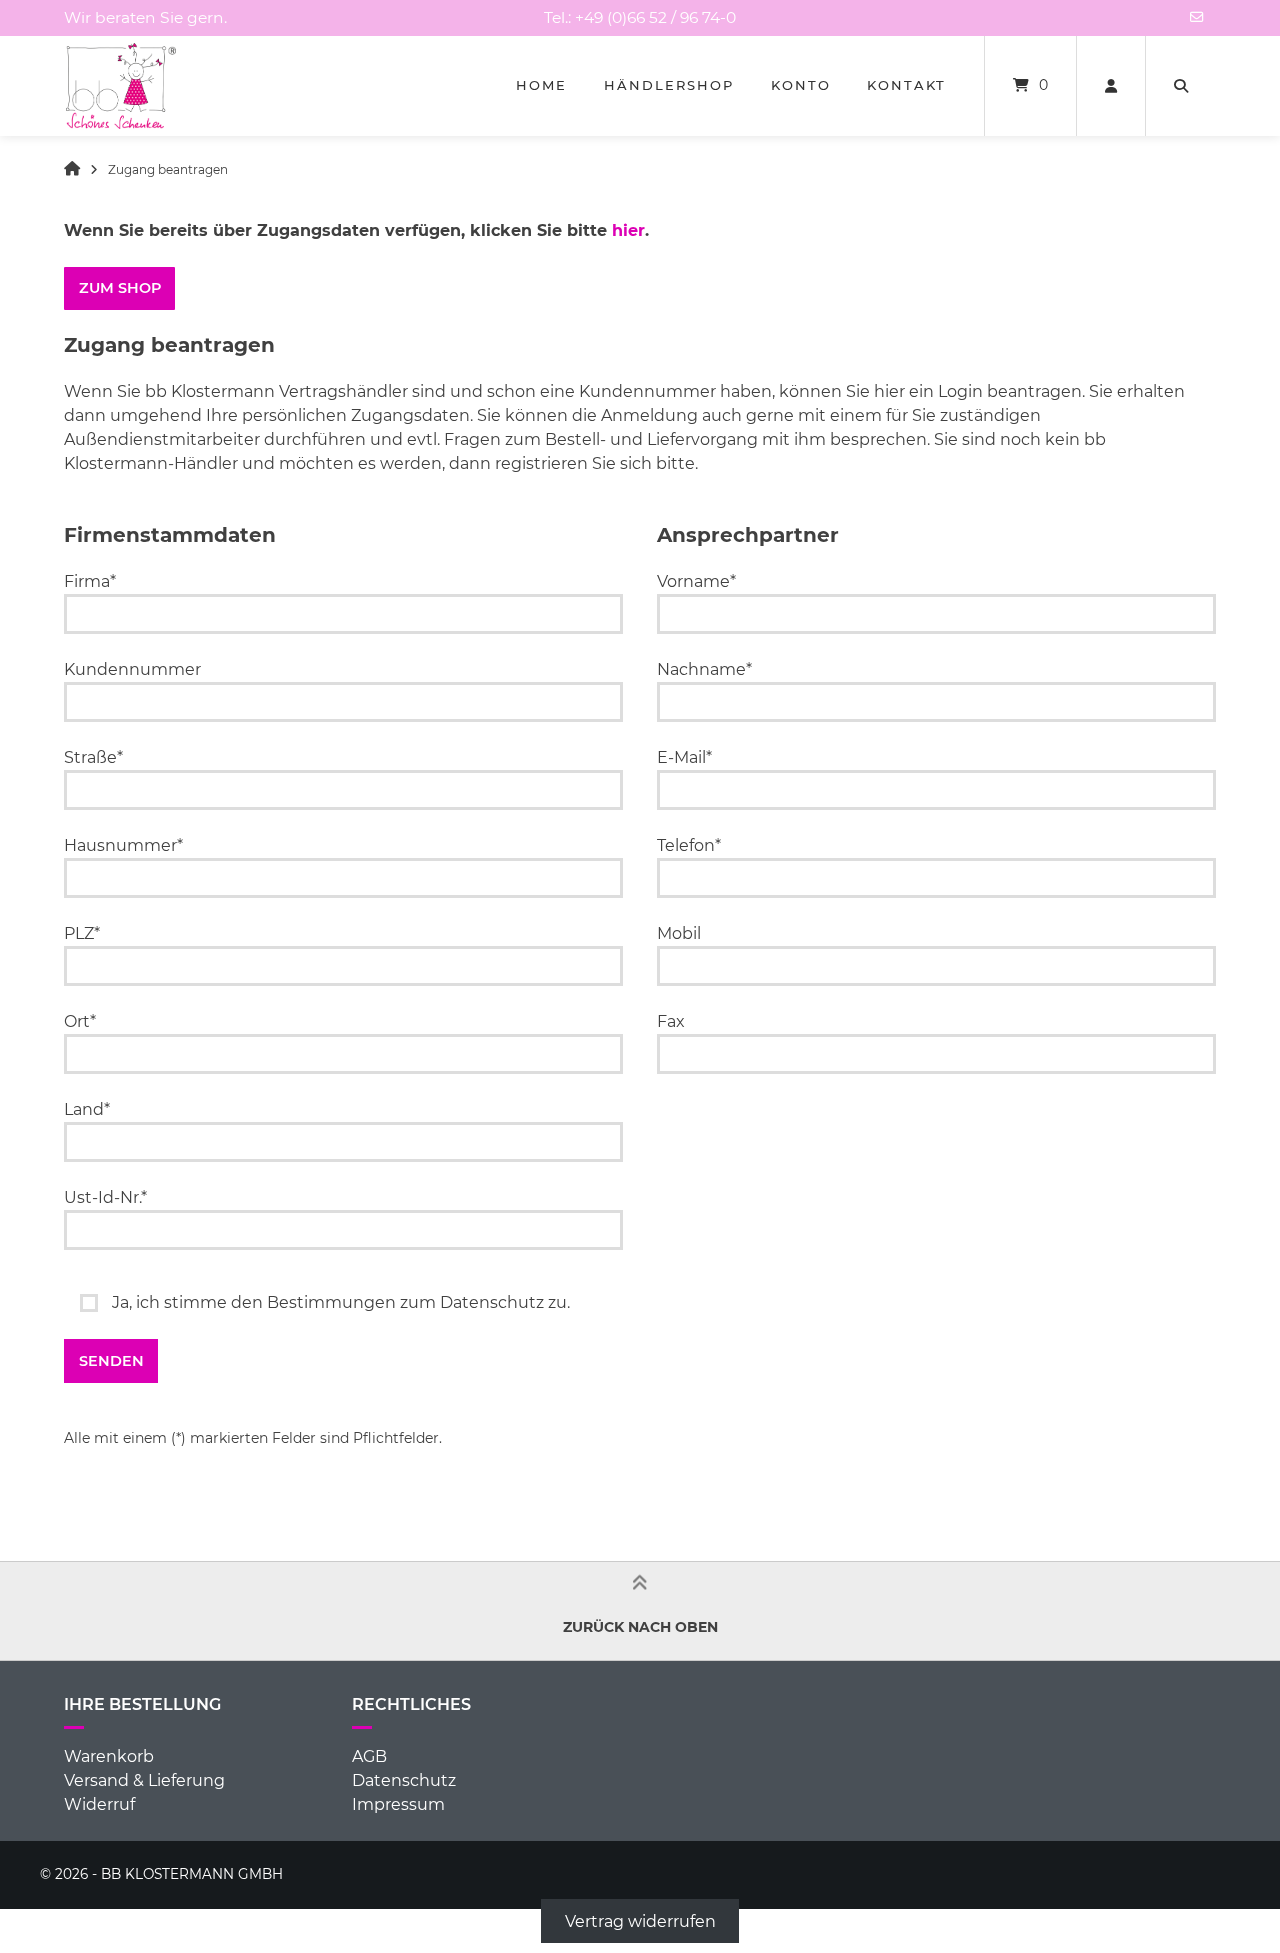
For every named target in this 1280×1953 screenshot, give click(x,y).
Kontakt (906, 85)
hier (628, 230)
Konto (801, 85)
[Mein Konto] (1111, 86)
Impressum (398, 1804)
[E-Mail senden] (1197, 17)
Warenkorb (109, 1756)
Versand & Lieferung (144, 1780)
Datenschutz (404, 1780)
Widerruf (99, 1804)
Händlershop (669, 85)
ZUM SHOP (120, 288)
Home (541, 85)
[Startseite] (121, 86)
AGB (369, 1756)
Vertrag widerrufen (640, 1920)
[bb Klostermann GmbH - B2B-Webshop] (72, 169)
